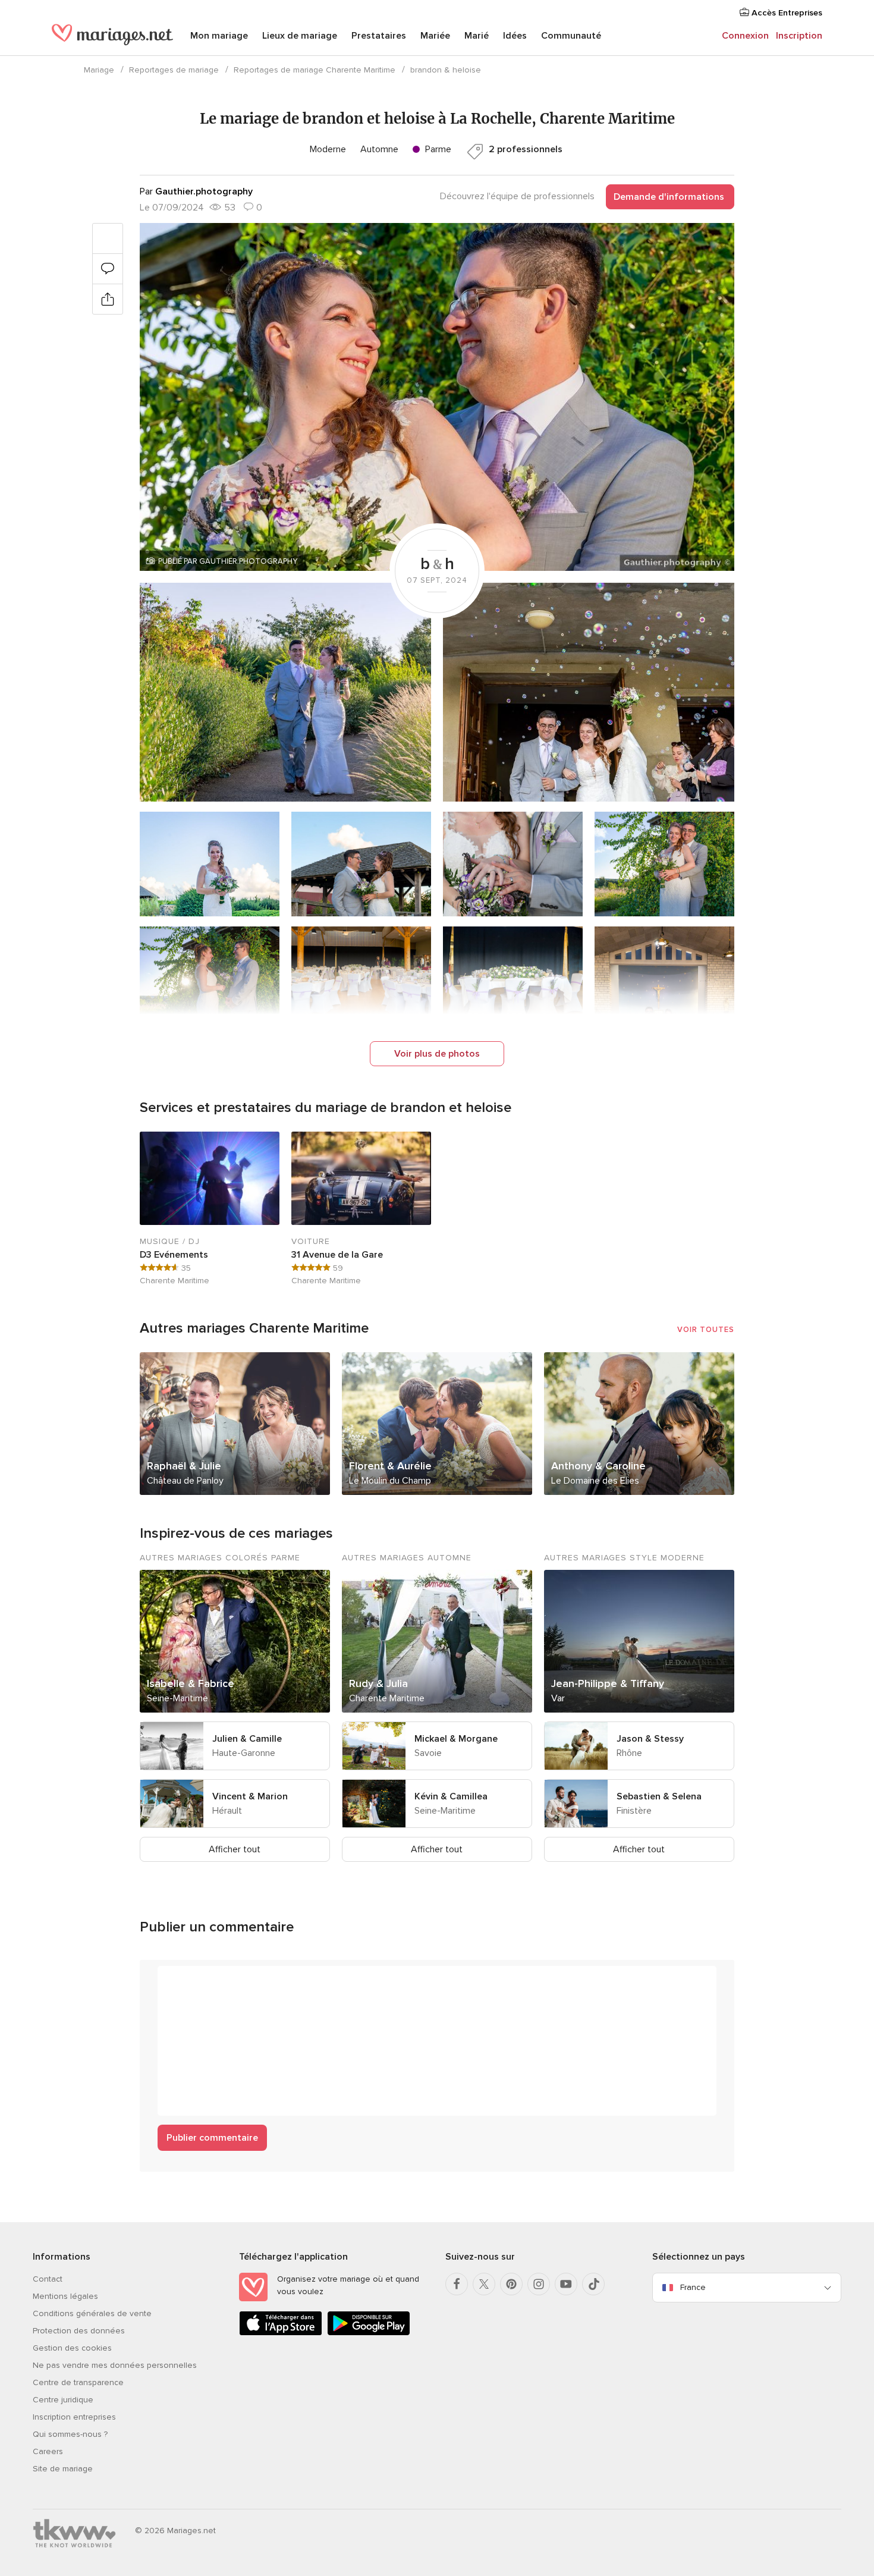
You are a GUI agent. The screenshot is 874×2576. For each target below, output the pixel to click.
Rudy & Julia (378, 1683)
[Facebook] (457, 2284)
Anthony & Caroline (598, 1466)
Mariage (99, 70)
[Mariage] (112, 37)
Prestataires (379, 36)
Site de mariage (63, 2469)
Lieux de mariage (300, 36)
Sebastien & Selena (659, 1796)
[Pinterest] (511, 2284)
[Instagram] (539, 2284)
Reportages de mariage (174, 70)
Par (196, 191)
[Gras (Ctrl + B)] (173, 1981)
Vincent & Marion (250, 1796)
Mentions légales (65, 2296)
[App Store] (281, 2333)
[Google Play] (369, 2333)
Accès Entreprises (786, 13)
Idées (515, 36)
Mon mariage (219, 36)
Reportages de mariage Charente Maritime (315, 70)
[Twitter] (484, 2284)
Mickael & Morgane (456, 1739)
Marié (477, 36)
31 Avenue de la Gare (337, 1255)
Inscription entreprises (74, 2417)
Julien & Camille (247, 1739)
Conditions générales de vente (92, 2313)
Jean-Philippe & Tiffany (608, 1683)
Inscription (799, 36)
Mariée (435, 36)
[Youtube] (566, 2284)
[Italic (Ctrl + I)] (196, 1981)
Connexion (745, 36)
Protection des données (79, 2331)
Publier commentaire (212, 2138)
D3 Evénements (174, 1255)
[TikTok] (593, 2284)
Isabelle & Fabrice (191, 1683)
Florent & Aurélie (390, 1466)
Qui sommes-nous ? (70, 2434)
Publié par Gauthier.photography (228, 561)
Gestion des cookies (72, 2348)
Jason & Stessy (650, 1739)
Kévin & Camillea (451, 1796)
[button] (437, 397)
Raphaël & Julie (184, 1466)
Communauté (571, 36)
